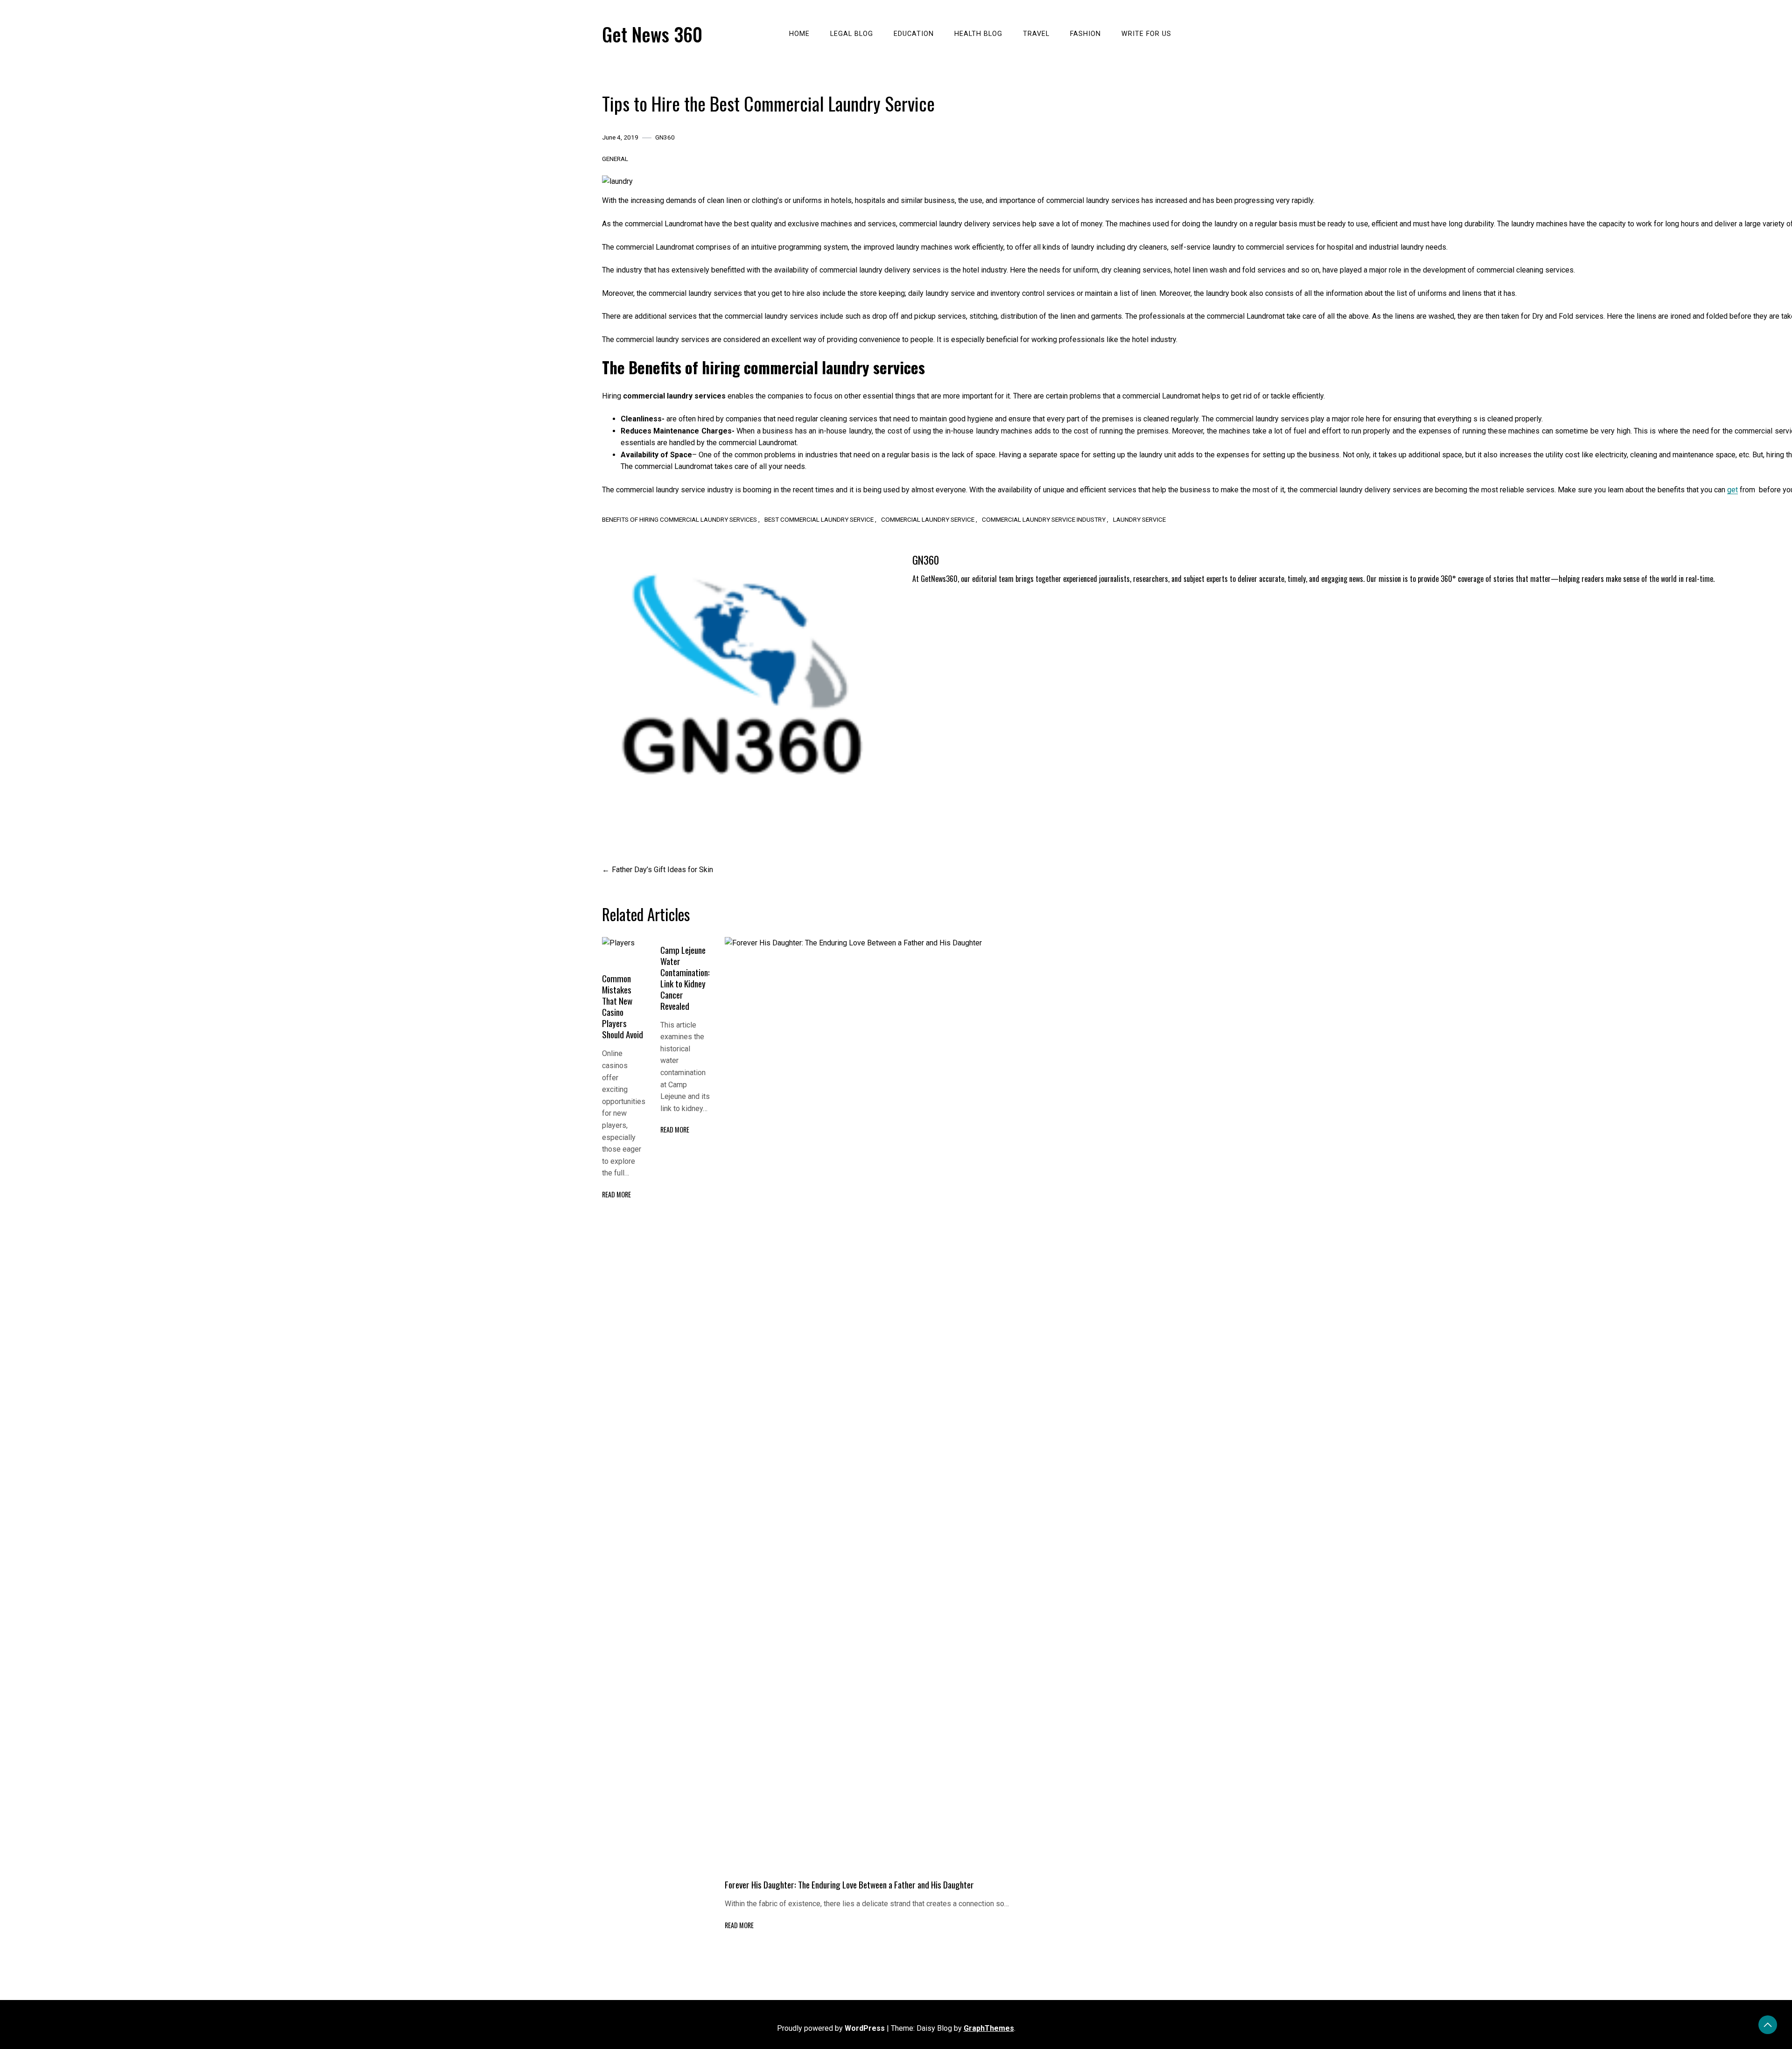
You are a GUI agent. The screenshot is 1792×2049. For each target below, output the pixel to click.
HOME (799, 34)
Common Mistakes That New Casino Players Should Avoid (623, 1006)
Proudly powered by (831, 2028)
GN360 (665, 137)
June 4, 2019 (620, 137)
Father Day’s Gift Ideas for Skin (662, 870)
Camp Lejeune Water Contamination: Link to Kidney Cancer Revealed (685, 978)
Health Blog (978, 34)
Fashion (1085, 34)
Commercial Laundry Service (928, 519)
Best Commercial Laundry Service (819, 519)
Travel (1036, 34)
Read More (616, 1194)
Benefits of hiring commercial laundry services (679, 519)
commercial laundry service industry (1044, 519)
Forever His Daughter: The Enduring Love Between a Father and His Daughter (849, 1885)
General (615, 159)
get (1732, 490)
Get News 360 (652, 34)
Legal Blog (852, 34)
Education (914, 34)
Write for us (1146, 34)
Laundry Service (1139, 519)
